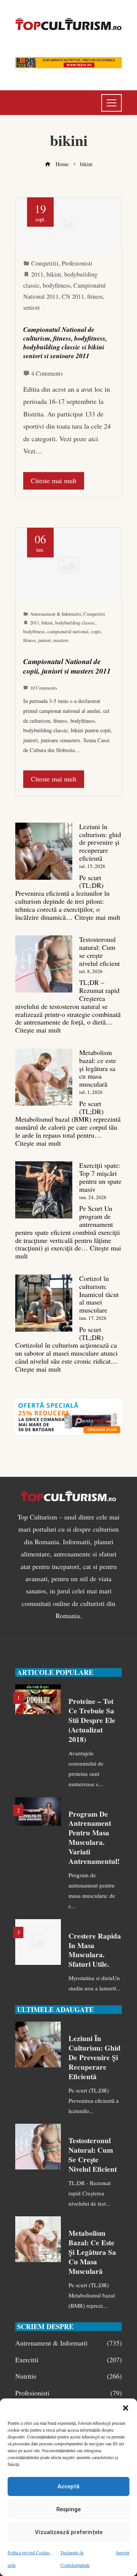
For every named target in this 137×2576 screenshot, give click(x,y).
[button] (126, 2408)
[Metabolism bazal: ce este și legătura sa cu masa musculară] (44, 1077)
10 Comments (44, 688)
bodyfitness (57, 285)
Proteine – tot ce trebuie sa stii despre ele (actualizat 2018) (92, 1720)
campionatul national (68, 631)
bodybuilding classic (75, 623)
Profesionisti (77, 263)
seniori (32, 307)
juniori (45, 640)
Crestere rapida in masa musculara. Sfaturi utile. (95, 1950)
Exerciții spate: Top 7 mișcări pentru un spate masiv (100, 1177)
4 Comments (47, 373)
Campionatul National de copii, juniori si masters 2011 (67, 666)
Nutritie (68, 2376)
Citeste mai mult (54, 480)
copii (96, 631)
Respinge (68, 2509)
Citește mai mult (97, 917)
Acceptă (68, 2486)
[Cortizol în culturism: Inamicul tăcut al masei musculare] (44, 1303)
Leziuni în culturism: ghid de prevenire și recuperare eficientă (100, 842)
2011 (37, 274)
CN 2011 (73, 296)
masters (61, 640)
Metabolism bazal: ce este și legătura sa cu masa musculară (98, 1068)
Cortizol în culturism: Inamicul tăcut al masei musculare (99, 1294)
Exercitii (68, 2360)
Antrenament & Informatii (56, 614)
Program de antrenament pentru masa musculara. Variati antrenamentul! (94, 1838)
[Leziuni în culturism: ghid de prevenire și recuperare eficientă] (44, 851)
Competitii (45, 263)
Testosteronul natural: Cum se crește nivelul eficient (100, 951)
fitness (95, 296)
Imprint (123, 2552)
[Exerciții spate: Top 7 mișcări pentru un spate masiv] (44, 1190)
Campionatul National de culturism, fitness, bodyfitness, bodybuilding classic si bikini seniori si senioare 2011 (65, 343)
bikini (54, 274)
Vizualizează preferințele (69, 2532)
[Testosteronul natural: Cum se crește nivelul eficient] (44, 964)
